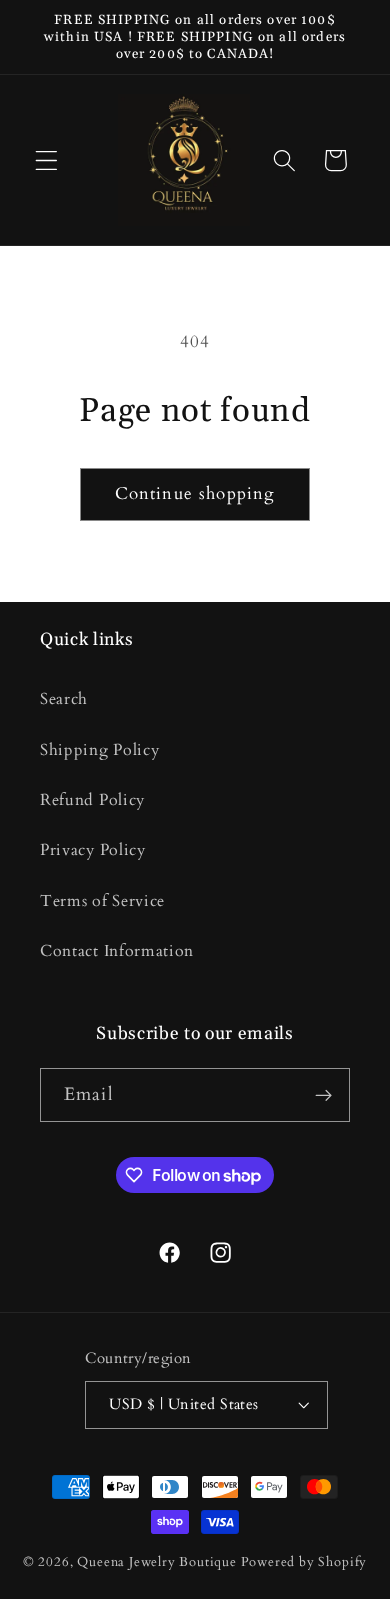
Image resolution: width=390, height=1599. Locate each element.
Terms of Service (102, 901)
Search (64, 699)
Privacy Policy (93, 850)
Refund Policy (92, 800)
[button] (46, 160)
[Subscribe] (323, 1095)
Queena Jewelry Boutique (158, 1562)
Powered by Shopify (304, 1562)
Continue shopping (195, 493)
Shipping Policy (99, 750)
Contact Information (117, 951)
